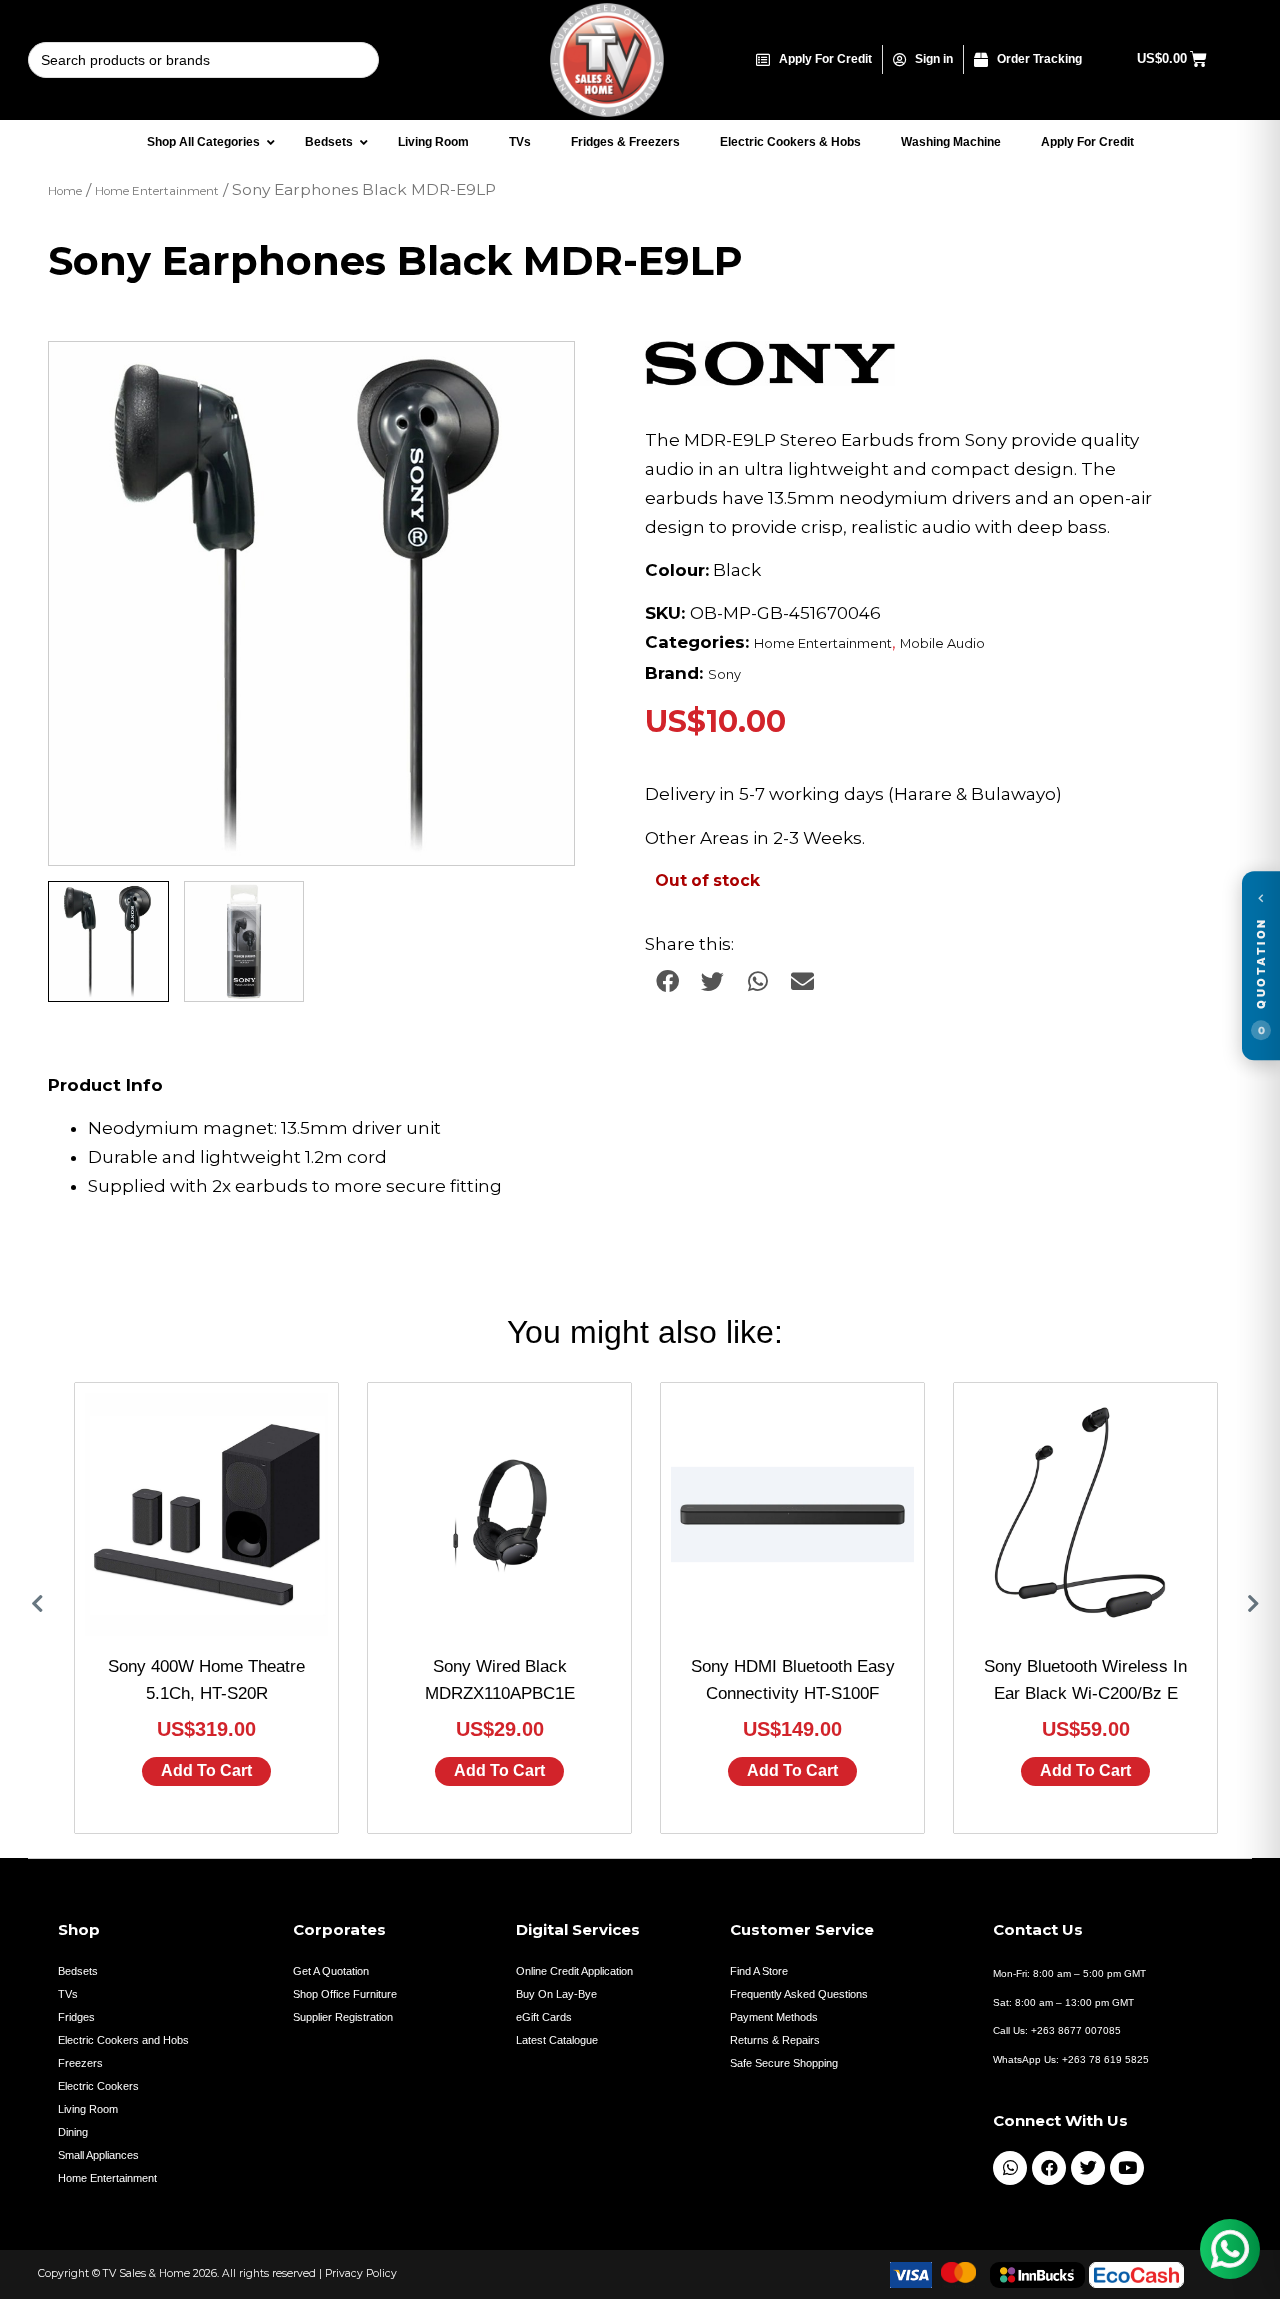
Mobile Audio (942, 643)
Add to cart (206, 1770)
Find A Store (759, 1971)
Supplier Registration (343, 2017)
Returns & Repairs (775, 2040)
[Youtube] (1127, 2168)
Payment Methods (774, 2017)
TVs (68, 1994)
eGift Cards (544, 2017)
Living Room (88, 2109)
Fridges (76, 2017)
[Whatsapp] (1010, 2168)
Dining (73, 2132)
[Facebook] (1049, 2168)
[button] (540, 376)
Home (65, 191)
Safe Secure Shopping (784, 2063)
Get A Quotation (331, 1971)
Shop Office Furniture (345, 1994)
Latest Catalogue (557, 2040)
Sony (724, 674)
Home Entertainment (157, 191)
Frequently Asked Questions (799, 1994)
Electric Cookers (98, 2086)
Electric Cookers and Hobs (123, 2040)
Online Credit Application (574, 1971)
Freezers (80, 2063)
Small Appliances (98, 2155)
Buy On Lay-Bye (556, 1994)
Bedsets (78, 1971)
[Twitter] (1088, 2168)
